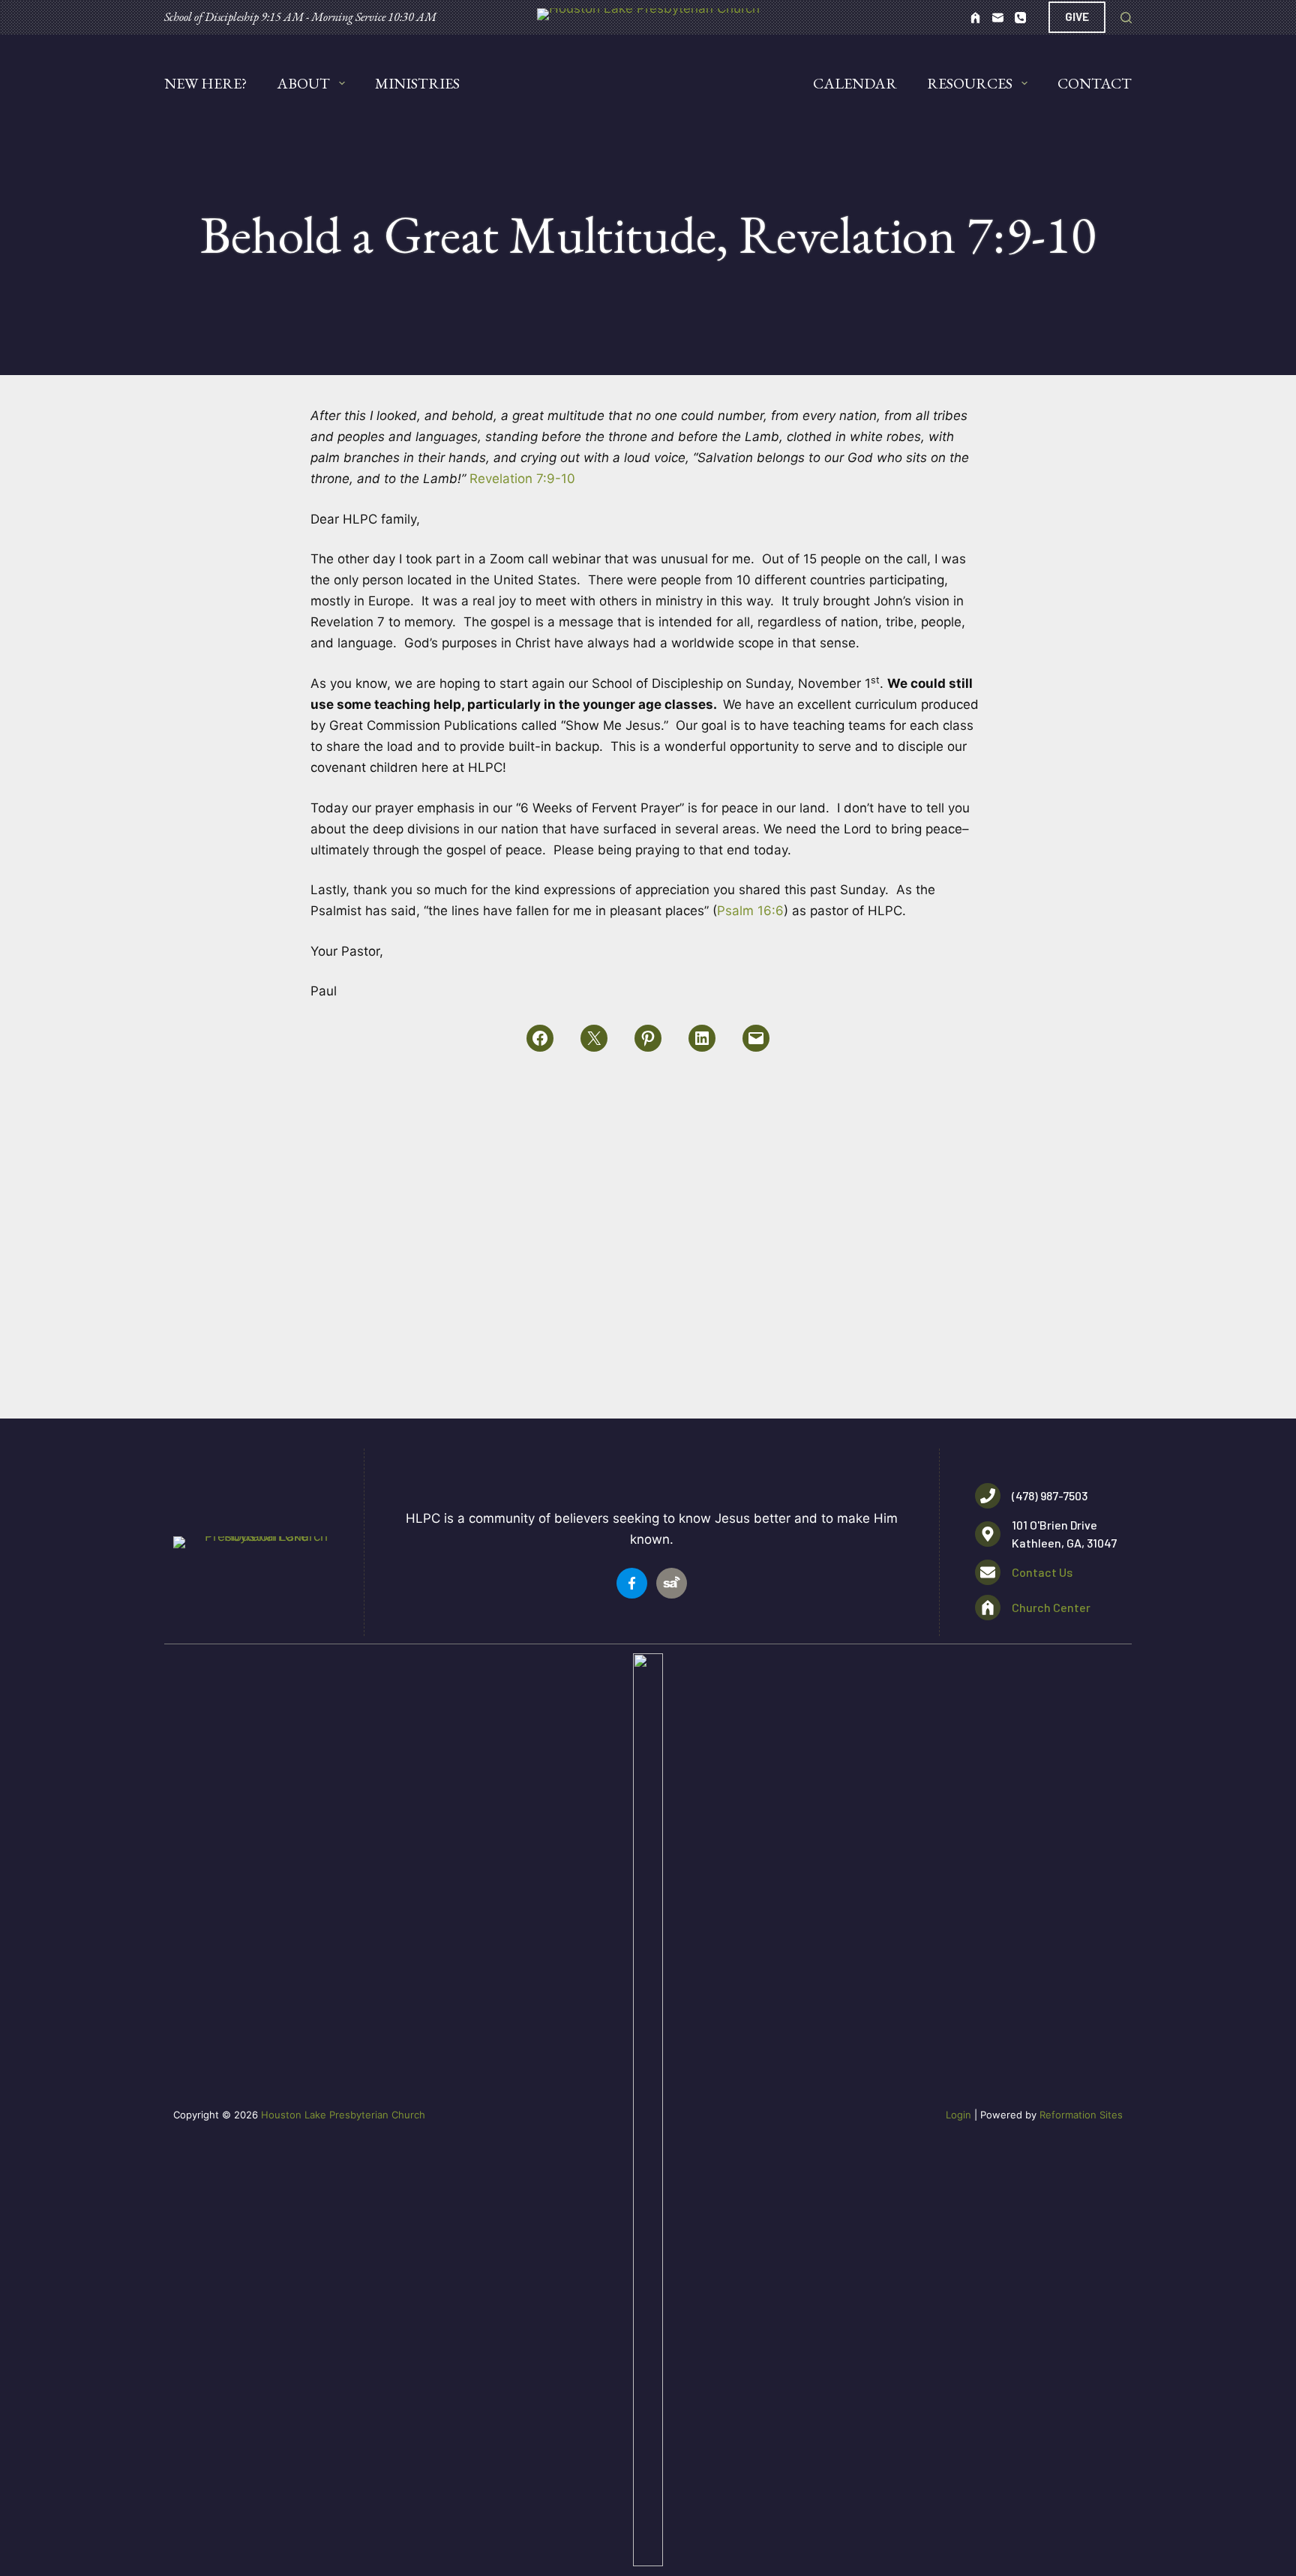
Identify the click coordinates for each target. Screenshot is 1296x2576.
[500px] (975, 18)
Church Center (1051, 1607)
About (303, 83)
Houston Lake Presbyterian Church (343, 2115)
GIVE (1077, 17)
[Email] (998, 18)
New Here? (205, 83)
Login (958, 2115)
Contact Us (1042, 1572)
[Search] (1126, 18)
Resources (970, 83)
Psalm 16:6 (750, 911)
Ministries (417, 83)
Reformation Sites (1081, 2115)
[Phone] (1020, 18)
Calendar (855, 83)
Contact (1095, 83)
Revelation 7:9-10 (522, 479)
